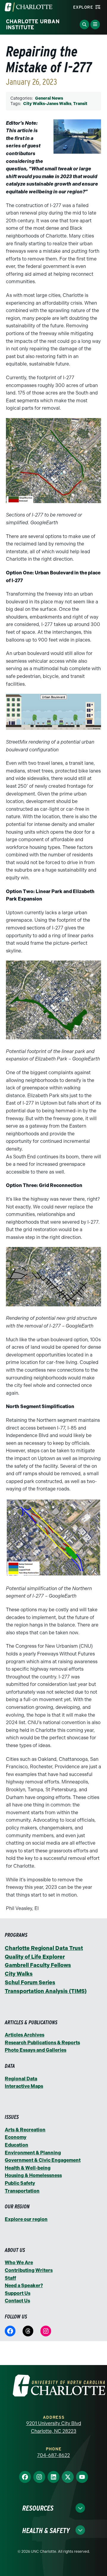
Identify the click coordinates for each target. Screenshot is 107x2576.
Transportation (22, 2191)
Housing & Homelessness (33, 2175)
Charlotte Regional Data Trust (44, 1948)
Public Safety (20, 2183)
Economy (16, 2137)
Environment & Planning (33, 2153)
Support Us (18, 2293)
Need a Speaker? (24, 2286)
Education (16, 2145)
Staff (10, 2278)
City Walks (19, 1974)
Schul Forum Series (30, 1983)
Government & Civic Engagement (43, 2160)
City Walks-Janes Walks (47, 104)
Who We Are (19, 2263)
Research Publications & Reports (42, 2043)
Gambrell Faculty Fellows (38, 1965)
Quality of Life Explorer (35, 1957)
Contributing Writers (29, 2270)
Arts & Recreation (25, 2130)
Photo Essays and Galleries (36, 2050)
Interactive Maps (24, 2086)
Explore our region (26, 2219)
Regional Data (21, 2079)
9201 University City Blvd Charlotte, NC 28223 (54, 2427)
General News (49, 98)
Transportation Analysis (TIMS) (46, 1991)
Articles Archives (25, 2035)
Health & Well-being (28, 2168)
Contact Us (17, 2301)
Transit (80, 104)
